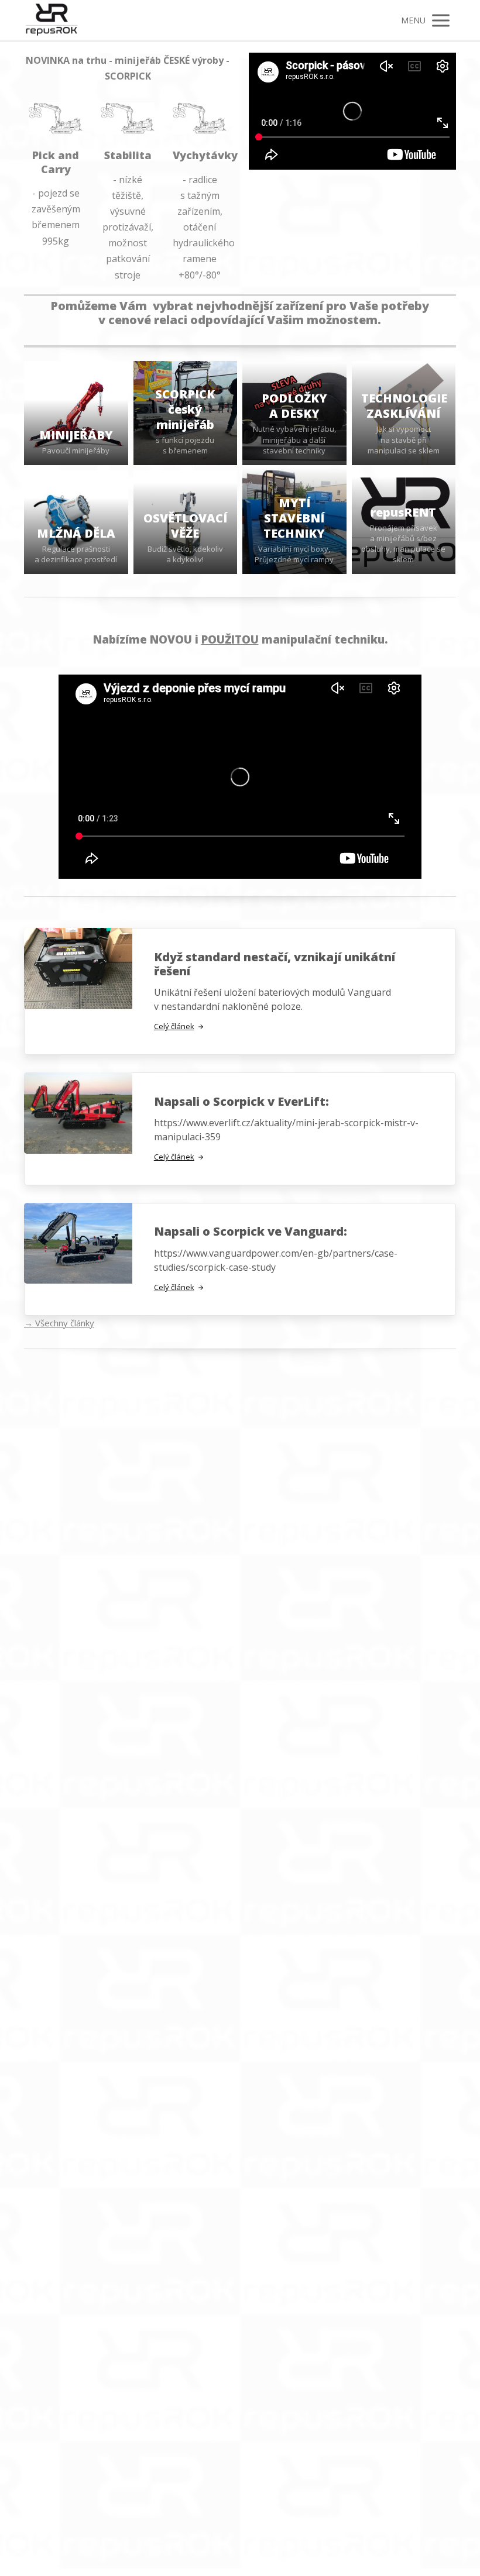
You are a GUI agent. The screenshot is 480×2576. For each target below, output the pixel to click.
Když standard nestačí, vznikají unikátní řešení (275, 964)
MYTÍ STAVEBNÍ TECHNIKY (294, 518)
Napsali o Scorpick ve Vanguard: (251, 1231)
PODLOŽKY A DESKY (294, 406)
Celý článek (174, 1026)
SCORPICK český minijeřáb (185, 409)
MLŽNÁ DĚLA (76, 533)
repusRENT (403, 512)
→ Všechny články (59, 1323)
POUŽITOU (230, 639)
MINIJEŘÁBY (76, 435)
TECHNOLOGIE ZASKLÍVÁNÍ (404, 406)
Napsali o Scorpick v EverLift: (241, 1101)
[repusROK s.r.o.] (51, 20)
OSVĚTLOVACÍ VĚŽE (185, 526)
